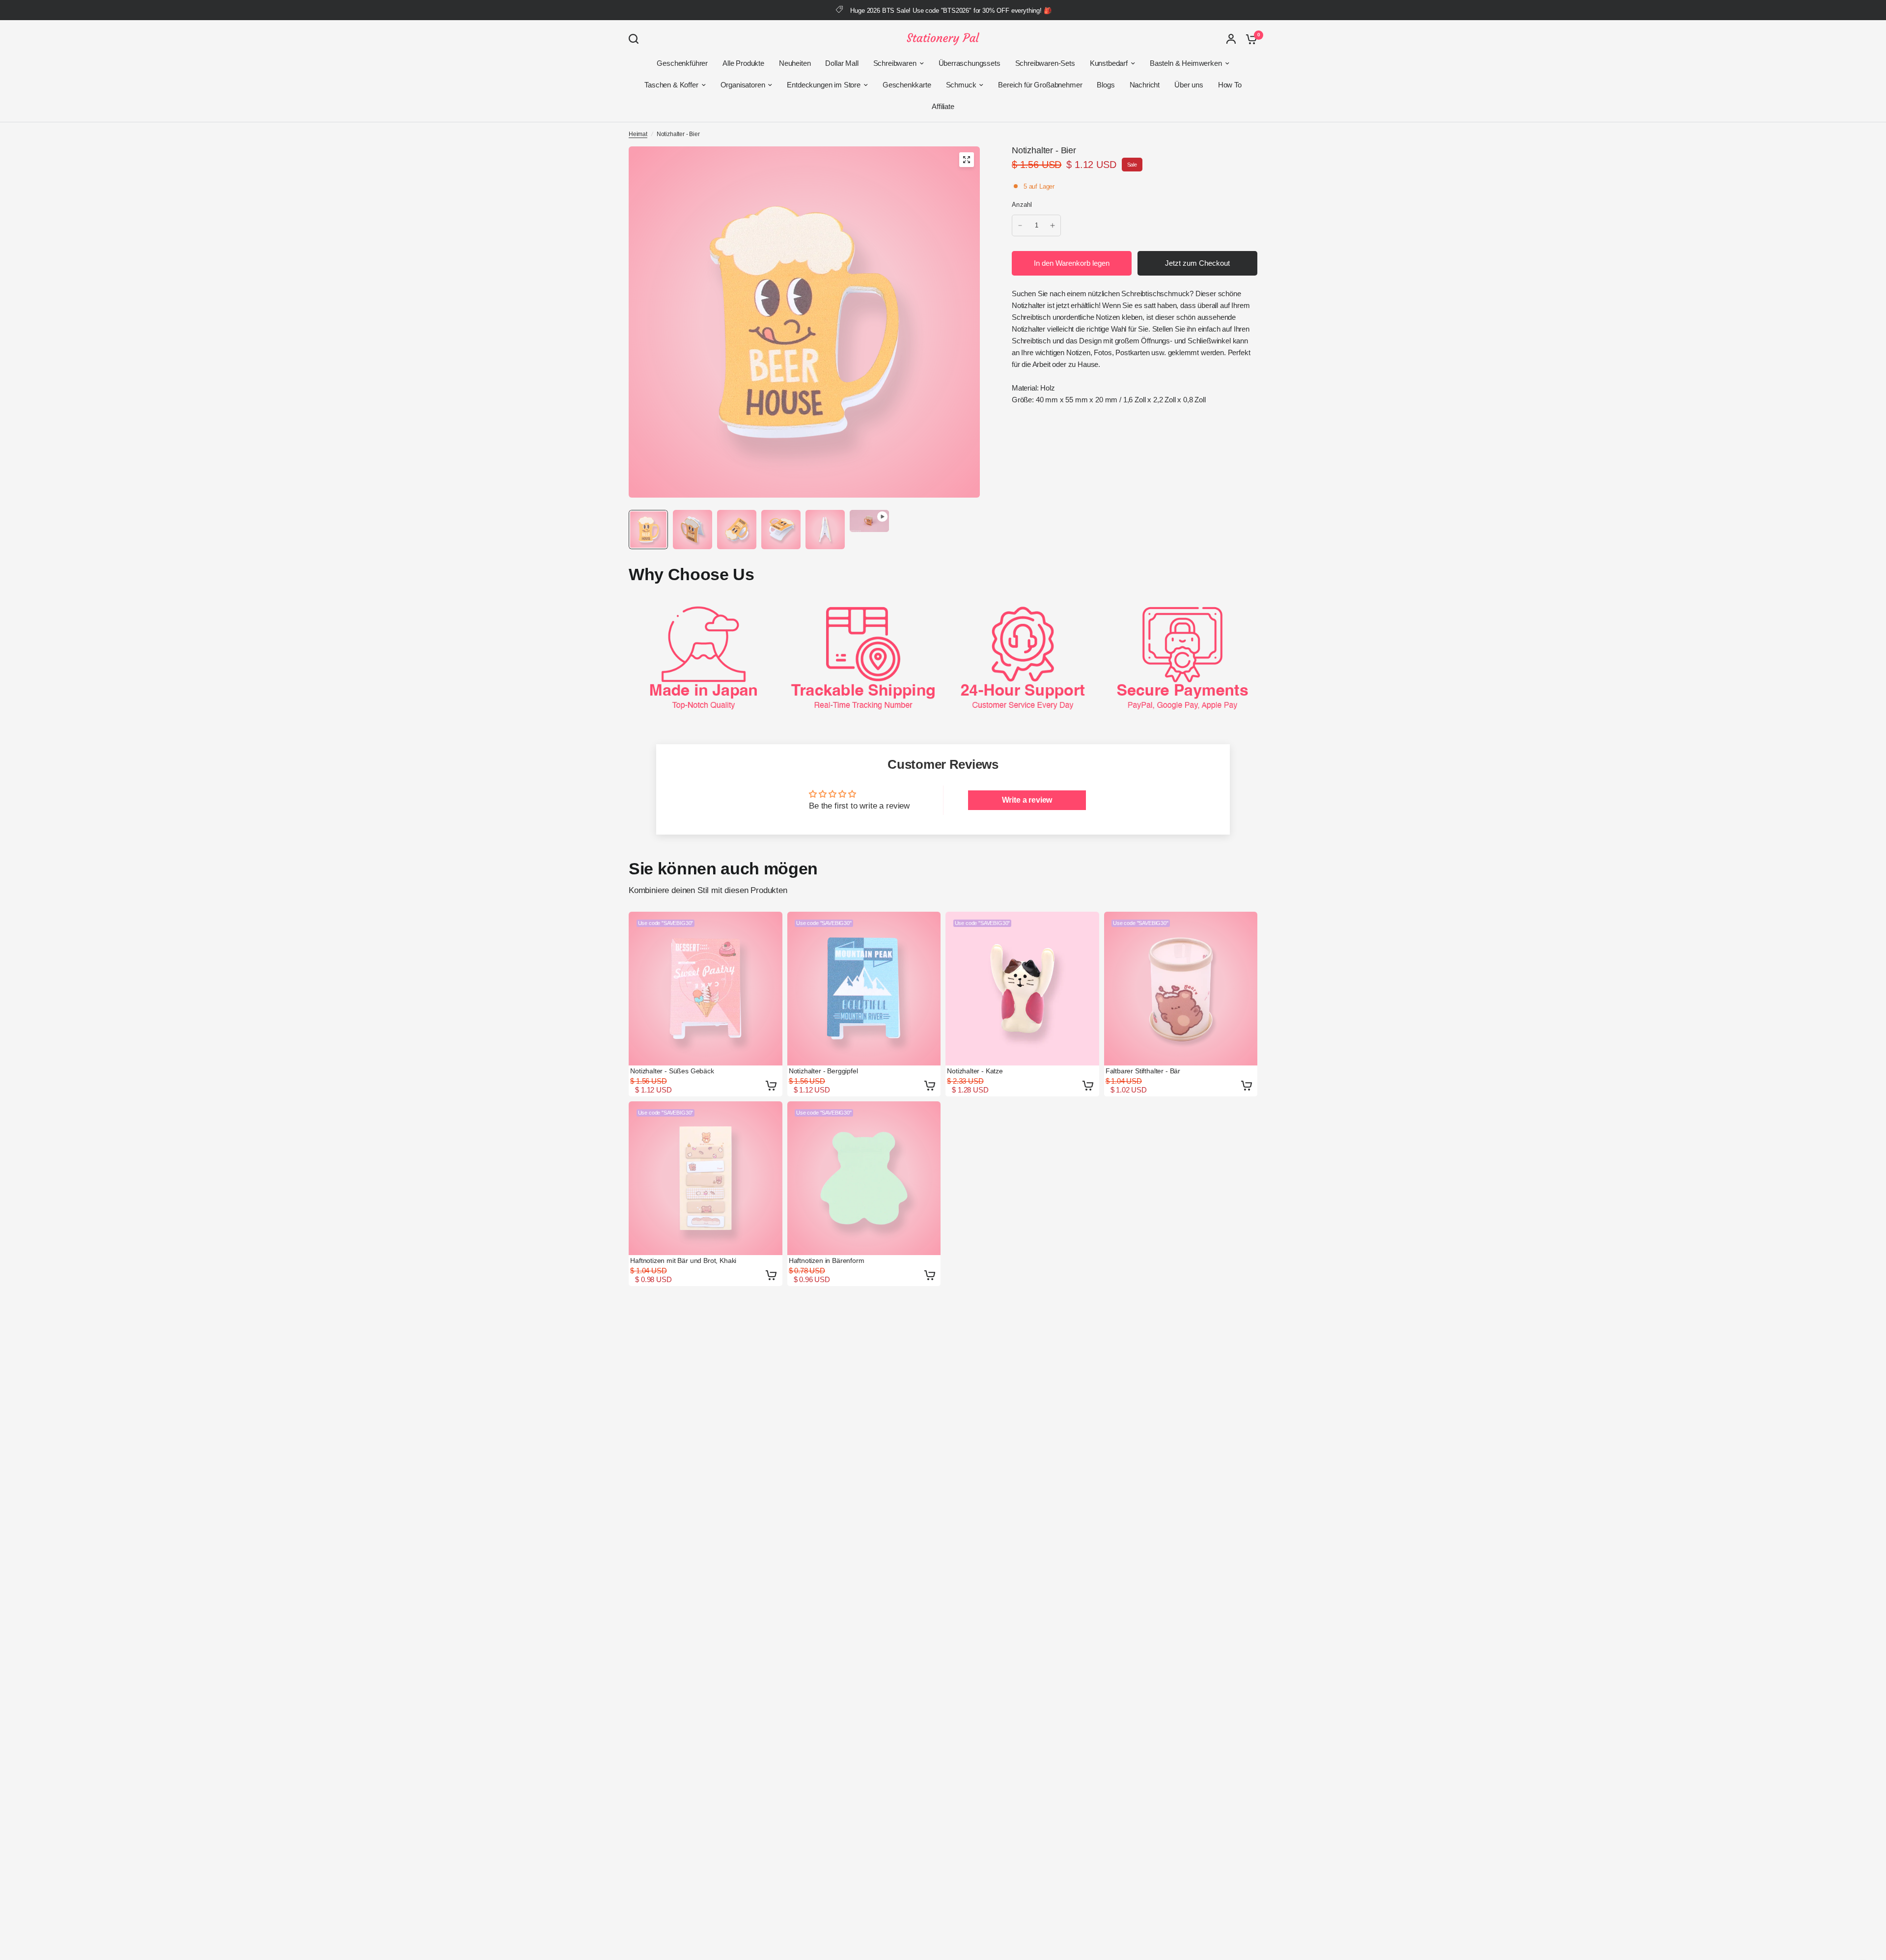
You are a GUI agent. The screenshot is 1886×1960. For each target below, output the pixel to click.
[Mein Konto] (1231, 39)
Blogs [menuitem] (1106, 85)
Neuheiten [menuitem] (795, 63)
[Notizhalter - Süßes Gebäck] (706, 989)
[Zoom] (967, 160)
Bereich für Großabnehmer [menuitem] (1040, 85)
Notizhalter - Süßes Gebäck (672, 1071)
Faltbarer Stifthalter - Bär (1143, 1071)
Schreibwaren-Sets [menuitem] (1045, 63)
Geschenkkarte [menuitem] (907, 85)
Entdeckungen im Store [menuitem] (823, 85)
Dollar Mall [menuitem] (842, 63)
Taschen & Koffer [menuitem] (671, 85)
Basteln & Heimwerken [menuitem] (1186, 63)
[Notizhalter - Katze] (1022, 989)
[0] (1249, 39)
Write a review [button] (1027, 800)
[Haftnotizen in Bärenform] (864, 1178)
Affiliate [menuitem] (943, 106)
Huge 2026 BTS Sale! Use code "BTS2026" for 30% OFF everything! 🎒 (951, 11)
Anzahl (1022, 205)
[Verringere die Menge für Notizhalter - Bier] (1020, 225)
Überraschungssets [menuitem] (970, 63)
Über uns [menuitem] (1189, 85)
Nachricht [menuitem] (1145, 85)
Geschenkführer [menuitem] (682, 63)
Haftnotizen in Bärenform (827, 1260)
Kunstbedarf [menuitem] (1109, 63)
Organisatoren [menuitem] (743, 85)
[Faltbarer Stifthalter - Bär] (1181, 989)
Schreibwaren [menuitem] (895, 63)
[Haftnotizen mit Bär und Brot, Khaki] (706, 1178)
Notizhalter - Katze (975, 1071)
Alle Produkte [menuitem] (743, 63)
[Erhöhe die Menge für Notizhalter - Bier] (1053, 225)
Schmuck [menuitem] (961, 85)
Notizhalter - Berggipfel (823, 1071)
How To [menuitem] (1230, 85)
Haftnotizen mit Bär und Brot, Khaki (683, 1260)
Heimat (638, 134)
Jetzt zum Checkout (1197, 263)
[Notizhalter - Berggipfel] (864, 989)
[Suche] (636, 39)
